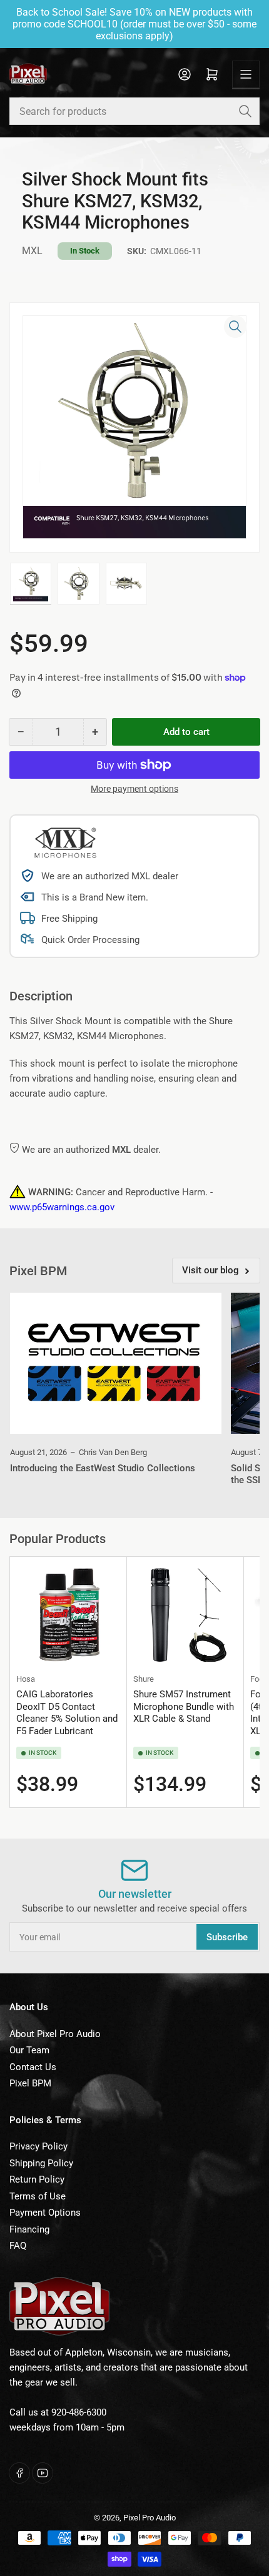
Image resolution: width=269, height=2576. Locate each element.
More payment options (134, 789)
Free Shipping (69, 919)
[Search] (245, 111)
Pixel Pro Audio (150, 2518)
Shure (144, 1679)
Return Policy (37, 2179)
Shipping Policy (41, 2163)
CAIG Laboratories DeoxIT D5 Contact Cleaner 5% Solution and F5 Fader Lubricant (67, 1713)
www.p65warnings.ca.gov (62, 1207)
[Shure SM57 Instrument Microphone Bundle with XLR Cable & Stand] (185, 1615)
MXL (32, 251)
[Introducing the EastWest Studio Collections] (116, 1363)
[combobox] (134, 111)
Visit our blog (211, 1270)
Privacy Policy (38, 2146)
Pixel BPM (30, 2083)
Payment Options (45, 2213)
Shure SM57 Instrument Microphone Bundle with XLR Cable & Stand (184, 1706)
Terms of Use (38, 2196)
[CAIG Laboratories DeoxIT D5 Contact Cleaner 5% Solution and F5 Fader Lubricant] (68, 1615)
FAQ (18, 2246)
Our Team (29, 2050)
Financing (29, 2229)
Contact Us (33, 2067)
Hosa (26, 1679)
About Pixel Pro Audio (55, 2034)
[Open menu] (246, 74)
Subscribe (227, 1937)
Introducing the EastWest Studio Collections (103, 1468)
